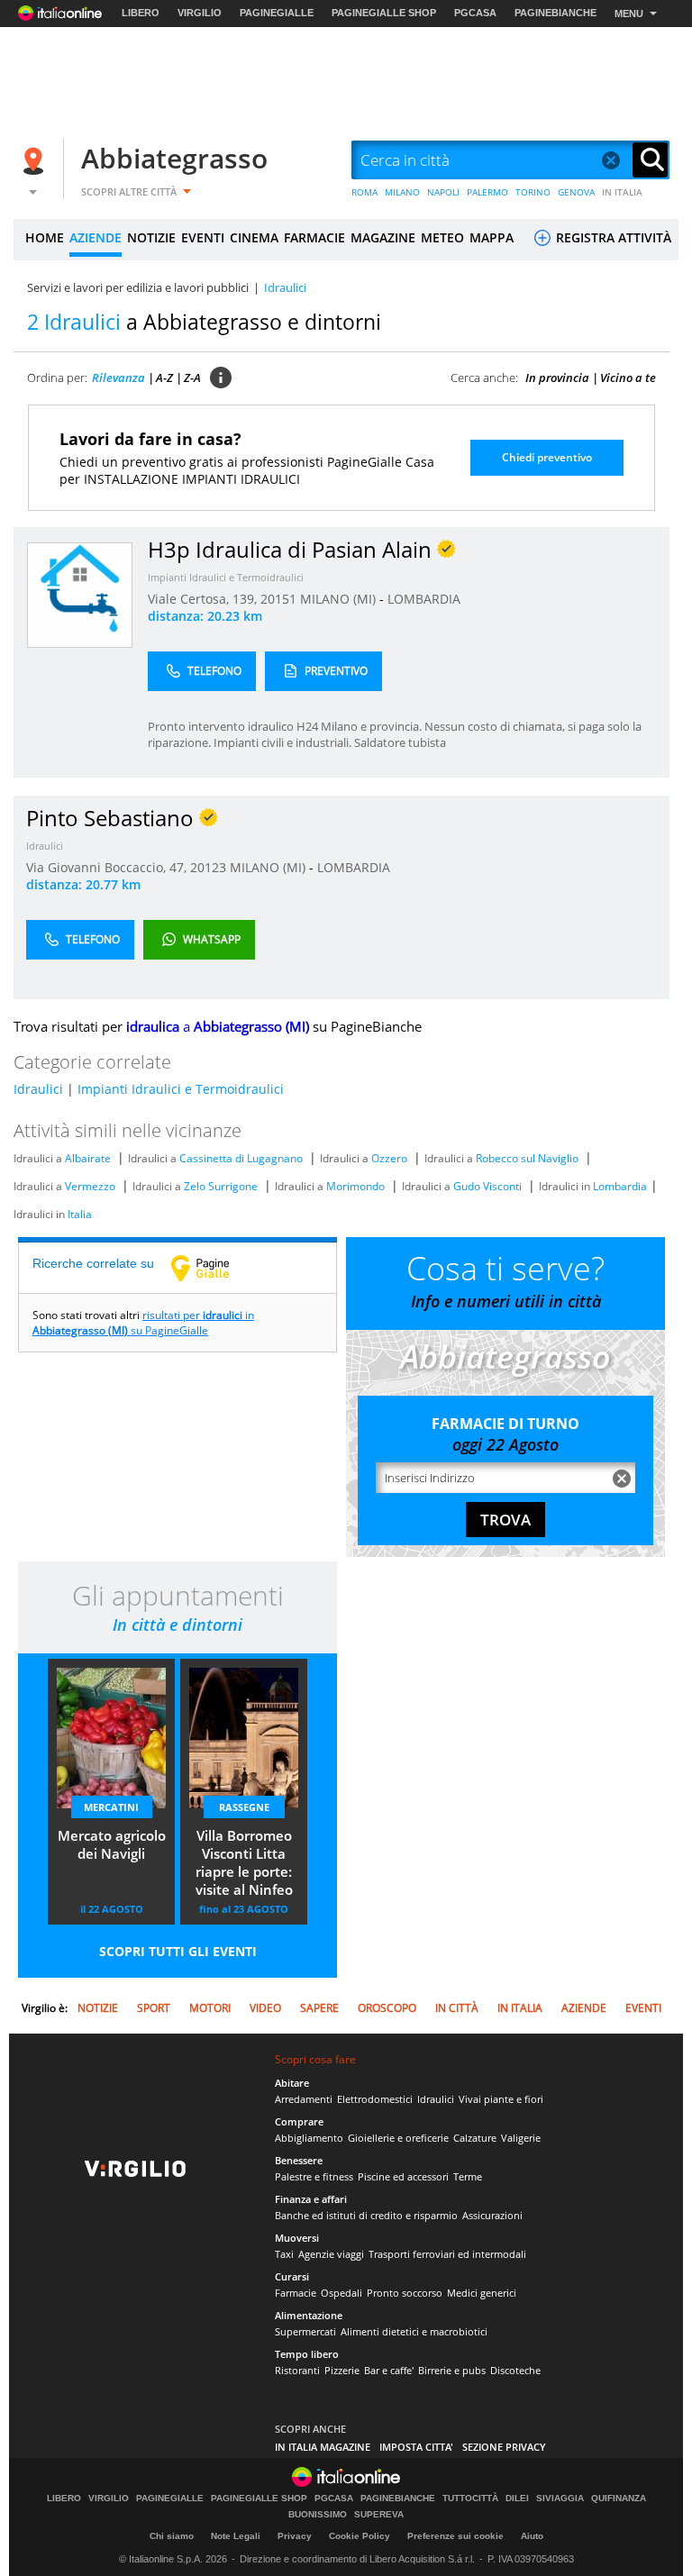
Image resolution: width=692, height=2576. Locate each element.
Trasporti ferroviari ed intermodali (447, 2254)
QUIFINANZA (619, 2499)
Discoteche (515, 2370)
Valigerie (521, 2138)
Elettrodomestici (375, 2099)
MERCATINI (111, 1807)
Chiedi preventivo (547, 457)
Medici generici (482, 2293)
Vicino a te (628, 378)
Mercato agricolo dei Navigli (112, 1844)
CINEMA (254, 237)
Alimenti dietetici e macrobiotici (414, 2331)
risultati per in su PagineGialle (143, 1323)
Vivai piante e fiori (501, 2099)
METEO (442, 237)
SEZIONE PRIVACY (504, 2447)
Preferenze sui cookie (455, 2536)
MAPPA (492, 237)
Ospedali (341, 2293)
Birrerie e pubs (452, 2370)
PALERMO (487, 192)
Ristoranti (297, 2370)
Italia (80, 1214)
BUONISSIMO (318, 2515)
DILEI (517, 2499)
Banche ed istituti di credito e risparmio (366, 2215)
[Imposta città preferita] (36, 161)
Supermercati (305, 2331)
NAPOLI (443, 192)
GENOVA (576, 192)
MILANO (402, 192)
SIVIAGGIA (560, 2499)
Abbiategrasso (174, 158)
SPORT (154, 2008)
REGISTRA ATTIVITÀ (612, 237)
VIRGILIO (200, 13)
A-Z (164, 378)
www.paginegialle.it (214, 1268)
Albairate (88, 1158)
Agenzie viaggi (331, 2254)
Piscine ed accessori (403, 2176)
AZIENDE (96, 237)
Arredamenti (304, 2099)
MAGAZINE (383, 237)
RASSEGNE (244, 1807)
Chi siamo (172, 2536)
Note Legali (236, 2536)
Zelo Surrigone (221, 1186)
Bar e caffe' (389, 2370)
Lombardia (620, 1186)
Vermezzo (90, 1186)
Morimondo (355, 1186)
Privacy (295, 2536)
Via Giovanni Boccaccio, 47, (108, 867)
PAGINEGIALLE (277, 13)
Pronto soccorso (405, 2293)
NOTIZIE (151, 237)
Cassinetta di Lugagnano (241, 1158)
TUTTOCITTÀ (470, 2499)
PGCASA (475, 13)
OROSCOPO (387, 2008)
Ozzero (389, 1158)
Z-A (192, 378)
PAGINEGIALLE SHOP (384, 13)
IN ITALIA (622, 192)
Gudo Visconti (487, 1186)
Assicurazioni (492, 2215)
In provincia (557, 378)
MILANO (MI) (340, 599)
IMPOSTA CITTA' (416, 2447)
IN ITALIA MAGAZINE (323, 2447)
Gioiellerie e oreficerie (398, 2138)
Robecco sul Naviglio (527, 1158)
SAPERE (319, 2008)
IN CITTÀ (457, 2008)
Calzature (475, 2138)
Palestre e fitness (314, 2176)
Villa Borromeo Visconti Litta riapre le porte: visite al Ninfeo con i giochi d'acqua (244, 1864)
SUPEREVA (379, 2515)
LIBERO (141, 13)
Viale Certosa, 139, (204, 599)
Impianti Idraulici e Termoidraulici (226, 577)
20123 (208, 867)
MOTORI (210, 2008)
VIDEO (265, 2008)
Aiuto (532, 2536)
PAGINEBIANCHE (555, 13)
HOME (45, 237)
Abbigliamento (309, 2138)
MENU (629, 14)
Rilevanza (118, 378)
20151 (278, 599)
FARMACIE (314, 237)
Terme (468, 2176)
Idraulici (45, 846)
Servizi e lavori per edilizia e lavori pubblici (138, 287)
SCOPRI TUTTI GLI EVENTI (178, 1951)
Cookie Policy (360, 2536)
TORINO (533, 192)
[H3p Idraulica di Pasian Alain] (80, 594)
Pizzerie (342, 2370)
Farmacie (296, 2293)
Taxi (284, 2254)
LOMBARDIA (424, 599)
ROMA (364, 192)
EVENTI (203, 237)
